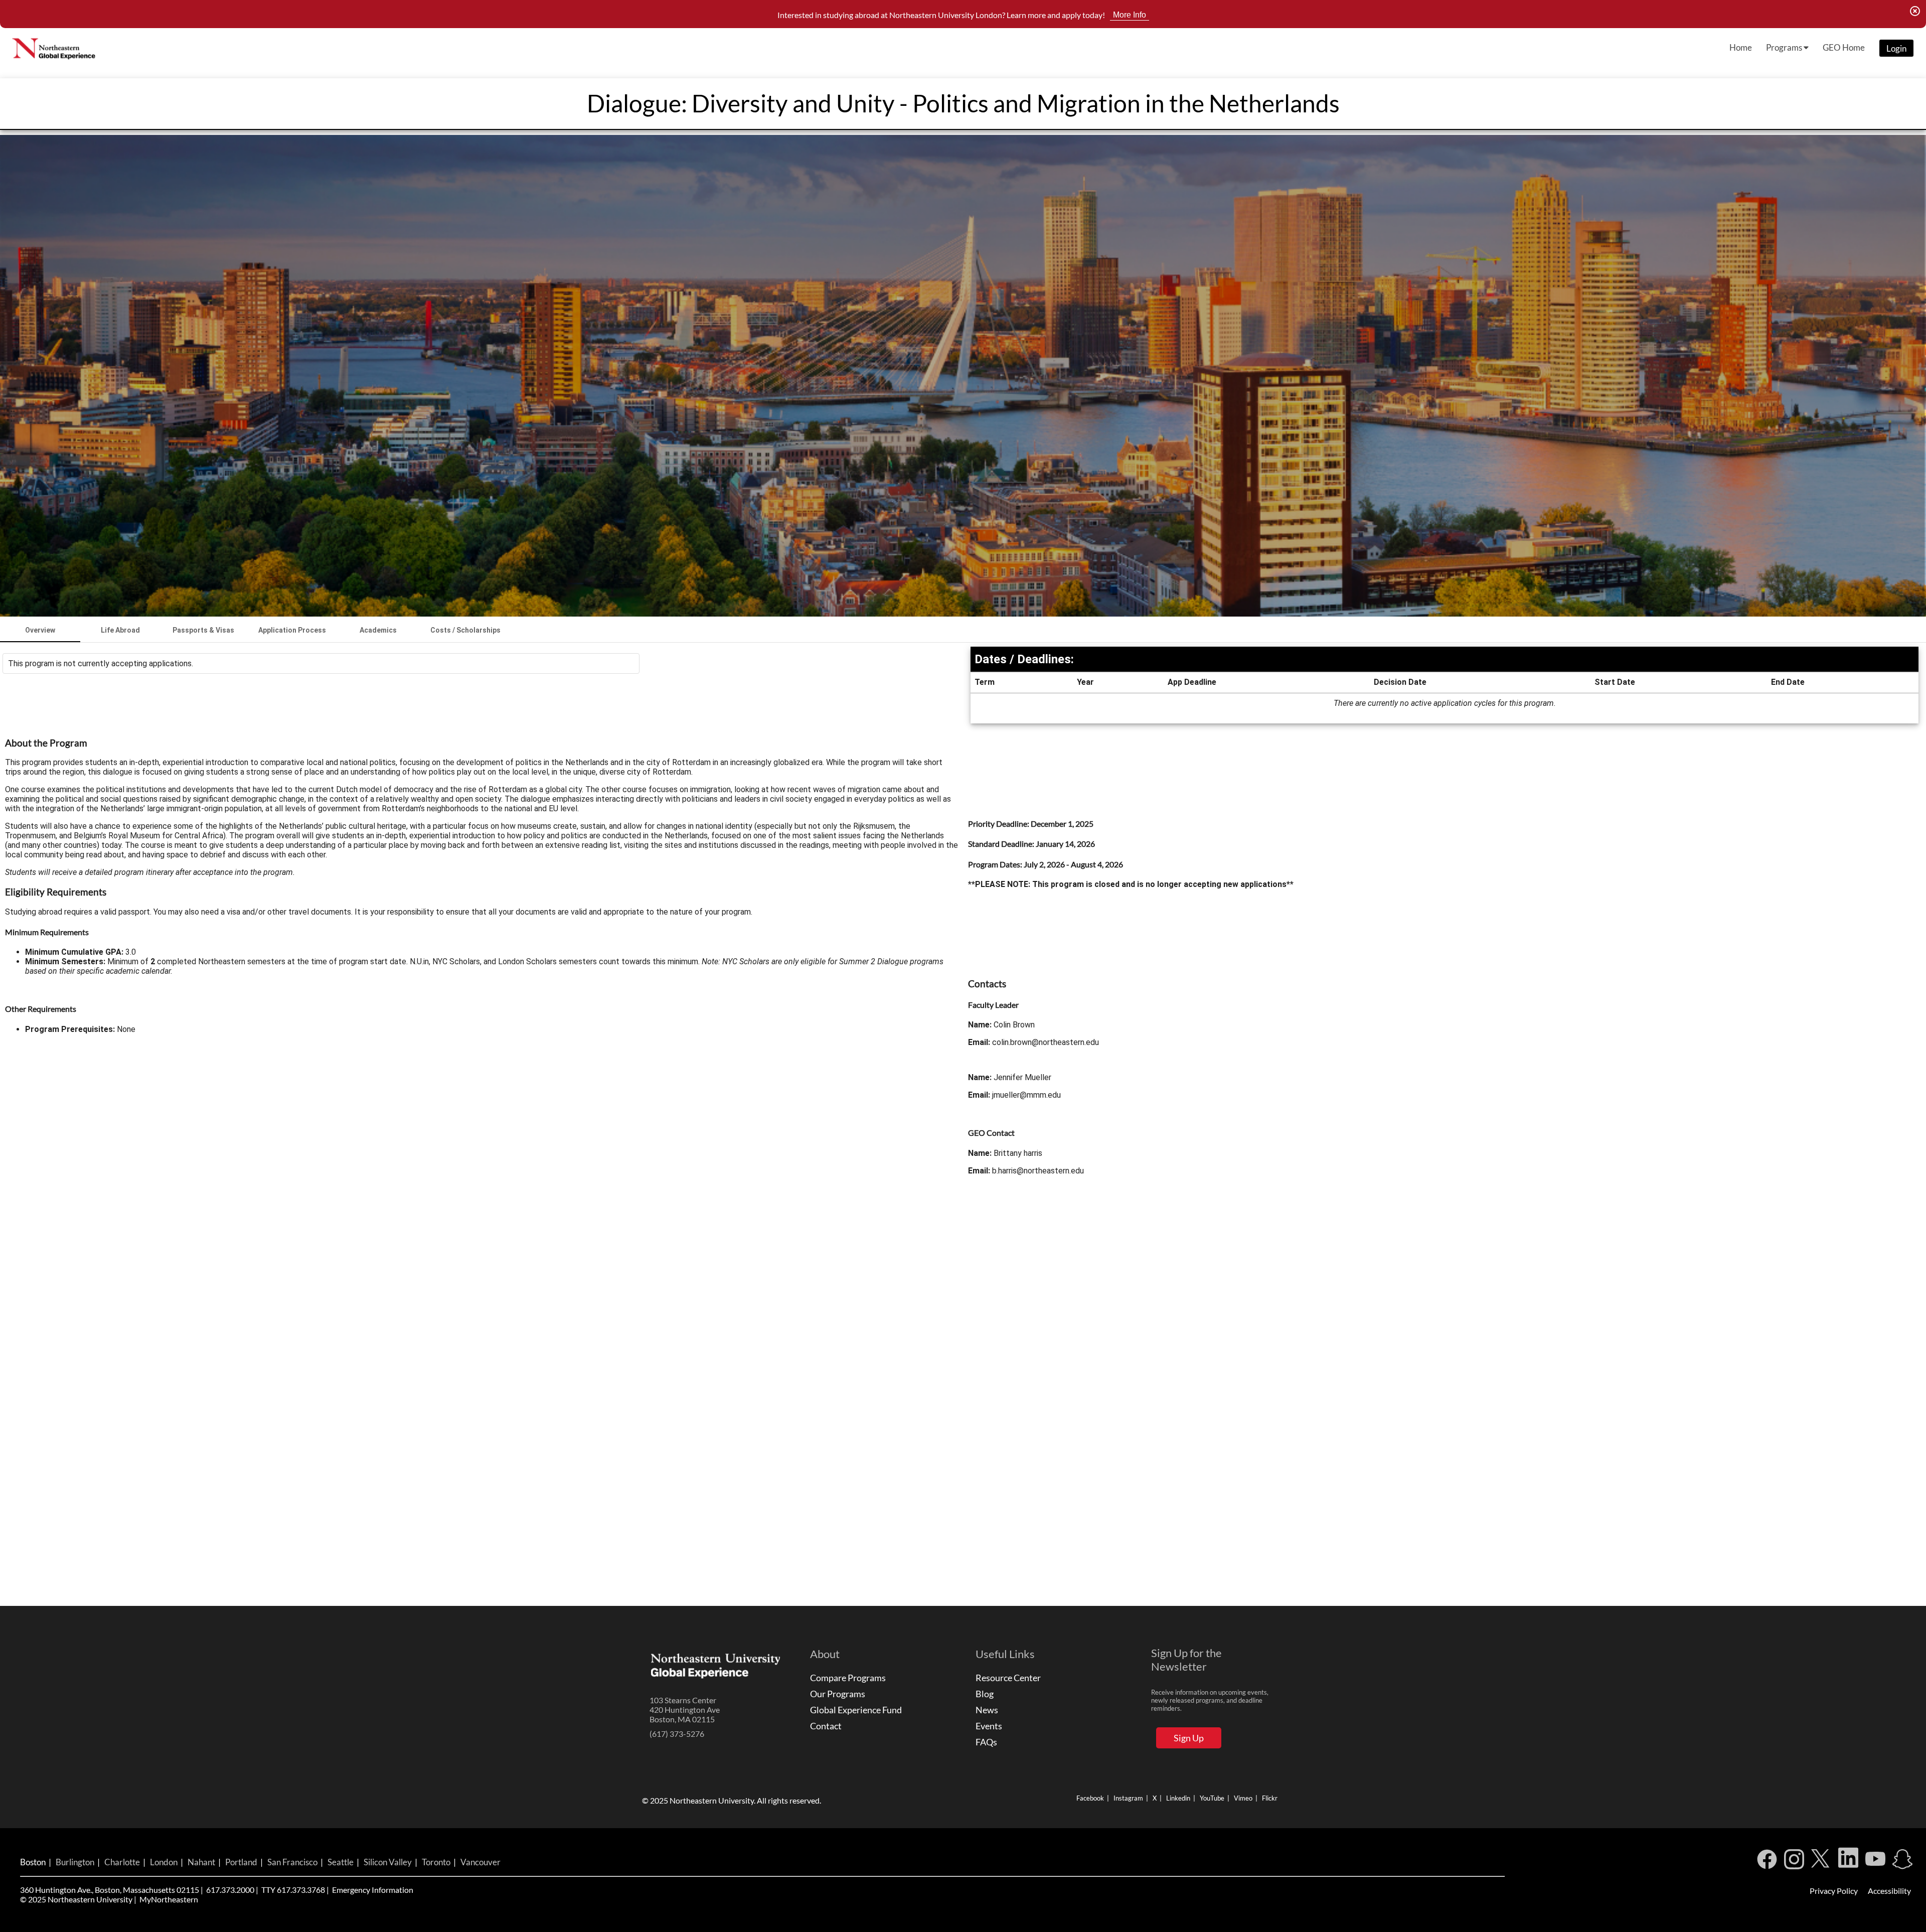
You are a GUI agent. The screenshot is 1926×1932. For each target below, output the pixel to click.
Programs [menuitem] (1785, 47)
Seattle (341, 1862)
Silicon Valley (388, 1862)
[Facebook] (1767, 1862)
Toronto (436, 1862)
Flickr (1270, 1798)
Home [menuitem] (1741, 47)
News (987, 1710)
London (164, 1862)
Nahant (201, 1862)
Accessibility (1889, 1891)
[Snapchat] (1902, 1862)
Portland (241, 1862)
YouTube (1212, 1798)
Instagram (1128, 1798)
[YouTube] (1875, 1862)
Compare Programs (848, 1678)
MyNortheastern (169, 1899)
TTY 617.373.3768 (293, 1890)
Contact (826, 1726)
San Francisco (292, 1862)
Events (989, 1726)
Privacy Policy (1834, 1891)
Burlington (75, 1862)
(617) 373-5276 (677, 1734)
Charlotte (122, 1862)
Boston (33, 1862)
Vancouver (480, 1862)
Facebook (1090, 1798)
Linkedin (1178, 1798)
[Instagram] (1794, 1862)
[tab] (40, 630)
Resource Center (1008, 1678)
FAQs (986, 1742)
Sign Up (1189, 1738)
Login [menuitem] (1896, 48)
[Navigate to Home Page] (55, 48)
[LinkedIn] (1848, 1862)
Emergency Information (373, 1890)
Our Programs (838, 1694)
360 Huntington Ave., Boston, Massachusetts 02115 (110, 1890)
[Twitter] (1821, 1862)
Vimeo (1243, 1798)
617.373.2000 (230, 1890)
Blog (985, 1694)
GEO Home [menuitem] (1844, 47)
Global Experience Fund (856, 1710)
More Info (1130, 15)
